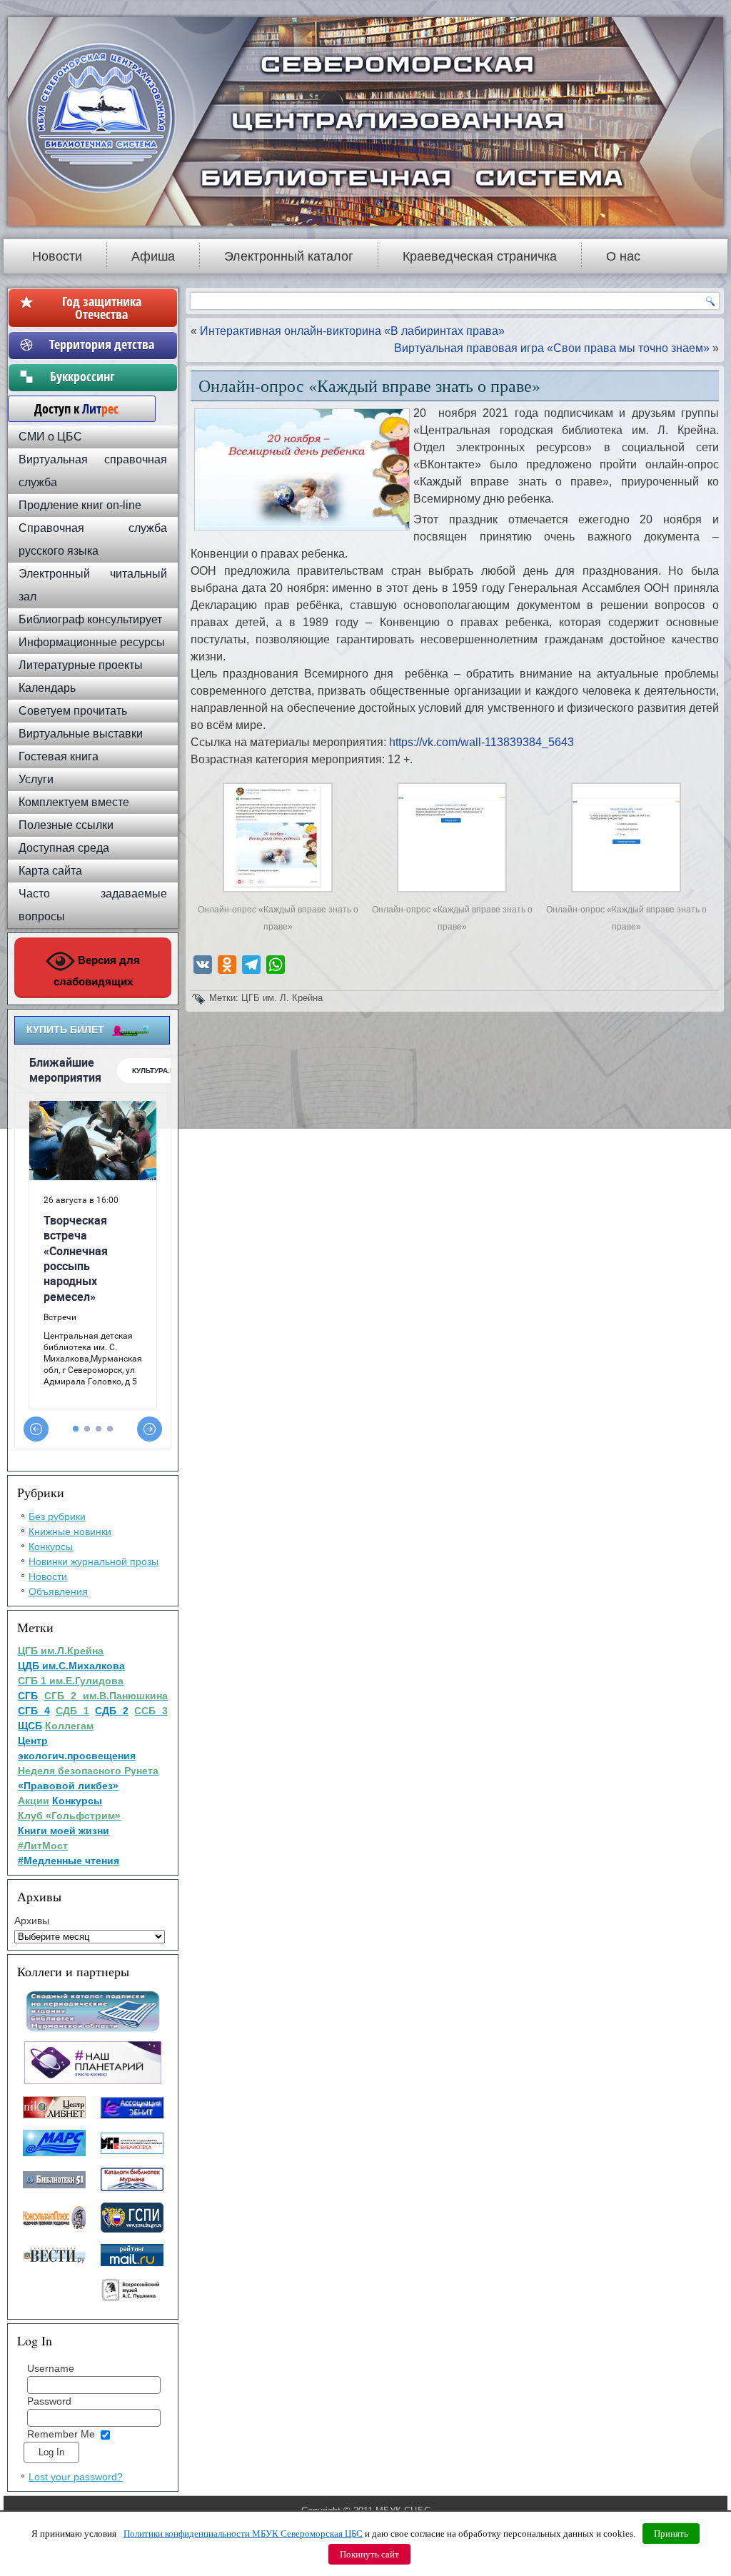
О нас (623, 256)
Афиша (153, 256)
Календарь (47, 688)
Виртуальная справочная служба (93, 471)
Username (51, 2368)
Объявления (58, 1591)
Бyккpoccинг (102, 376)
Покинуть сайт (369, 2554)
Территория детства (102, 344)
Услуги (36, 779)
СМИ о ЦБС (50, 437)
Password (49, 2401)
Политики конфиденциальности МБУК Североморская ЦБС (243, 2534)
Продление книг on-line (80, 505)
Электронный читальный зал (93, 585)
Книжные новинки (70, 1531)
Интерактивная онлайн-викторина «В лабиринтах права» (352, 331)
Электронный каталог (289, 256)
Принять (671, 2534)
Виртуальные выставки (81, 734)
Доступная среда (64, 848)
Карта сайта (50, 871)
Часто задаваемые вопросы (93, 905)
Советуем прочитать (73, 711)
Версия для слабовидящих (97, 971)
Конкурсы (51, 1546)
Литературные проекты (81, 665)
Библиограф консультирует (90, 619)
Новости (57, 256)
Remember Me (61, 2434)
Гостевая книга (59, 756)
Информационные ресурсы (92, 642)
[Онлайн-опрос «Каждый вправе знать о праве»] (278, 892)
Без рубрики (57, 1516)
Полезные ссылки (66, 825)
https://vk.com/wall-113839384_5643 (482, 742)
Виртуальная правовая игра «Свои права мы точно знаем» (552, 348)
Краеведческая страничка (480, 256)
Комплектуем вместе (74, 802)
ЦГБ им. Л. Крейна (282, 998)
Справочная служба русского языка (93, 539)
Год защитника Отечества (102, 308)
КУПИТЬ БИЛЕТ (65, 1030)
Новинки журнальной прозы (94, 1561)
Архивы (32, 1921)
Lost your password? (76, 2477)
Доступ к (69, 408)
